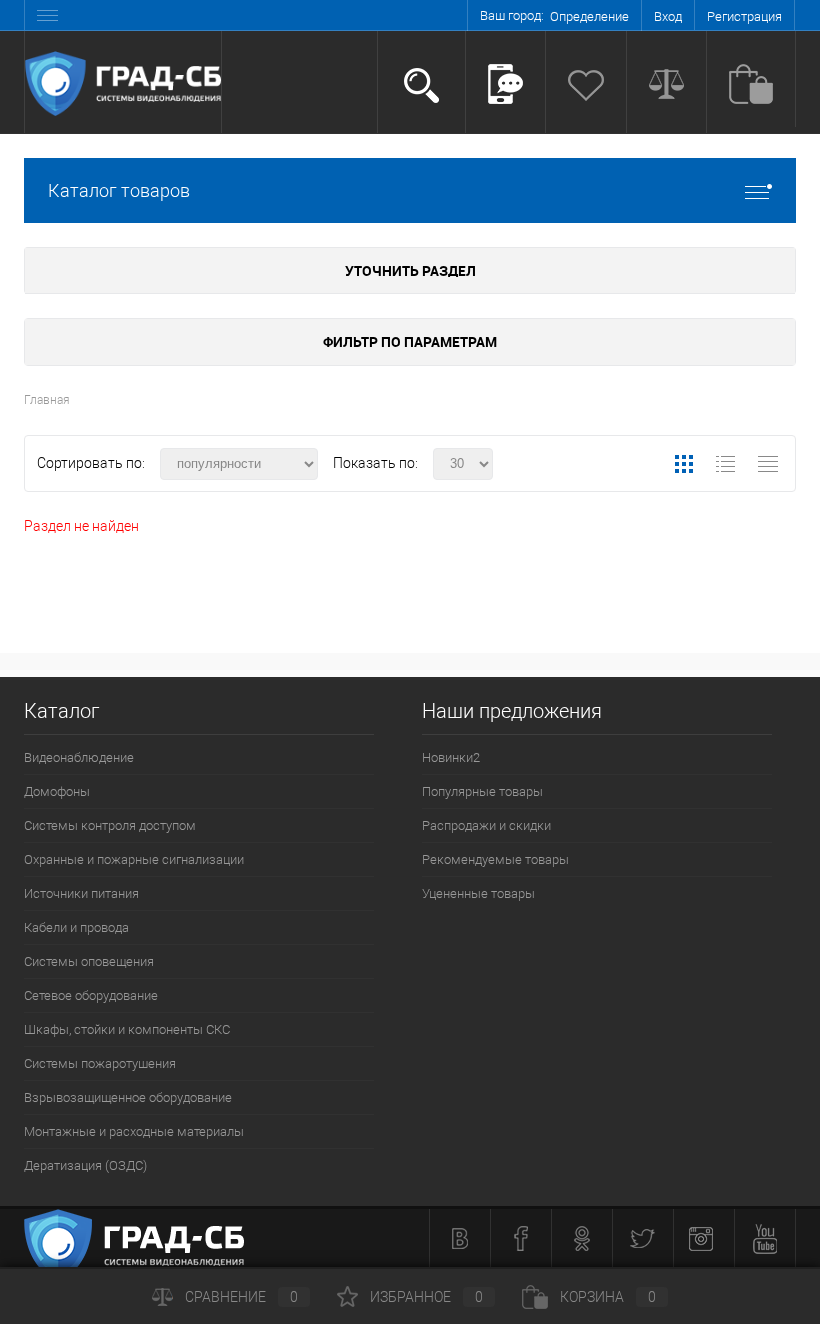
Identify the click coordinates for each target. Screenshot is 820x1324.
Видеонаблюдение (79, 757)
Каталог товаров (119, 190)
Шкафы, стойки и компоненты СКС (127, 1029)
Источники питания (81, 893)
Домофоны (57, 791)
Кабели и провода (76, 927)
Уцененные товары (478, 893)
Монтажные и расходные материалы (134, 1131)
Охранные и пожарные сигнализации (134, 859)
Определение (589, 16)
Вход (668, 16)
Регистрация (744, 16)
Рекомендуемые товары (495, 859)
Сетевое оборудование (91, 995)
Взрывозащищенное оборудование (128, 1097)
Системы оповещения (89, 961)
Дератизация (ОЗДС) (85, 1165)
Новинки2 (451, 757)
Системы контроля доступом (110, 825)
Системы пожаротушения (100, 1063)
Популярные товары (482, 791)
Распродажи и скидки (486, 825)
